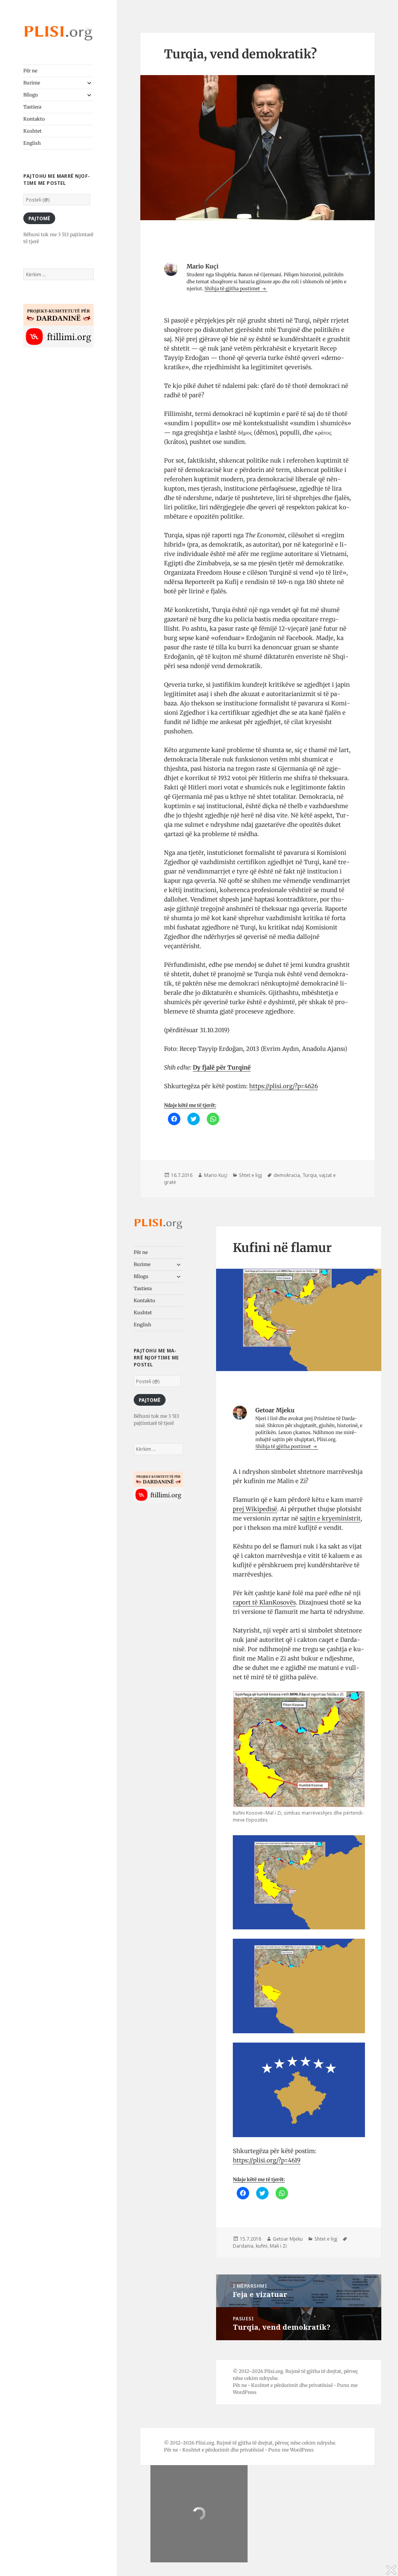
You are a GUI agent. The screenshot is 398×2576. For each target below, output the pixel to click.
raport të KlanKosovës (264, 1602)
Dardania (243, 2246)
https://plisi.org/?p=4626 (284, 1086)
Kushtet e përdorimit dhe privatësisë (292, 2385)
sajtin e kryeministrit (330, 1518)
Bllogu (31, 95)
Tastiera (32, 107)
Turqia (310, 1175)
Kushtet (32, 131)
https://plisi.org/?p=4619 (267, 2160)
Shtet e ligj (250, 1175)
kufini (262, 2246)
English (32, 143)
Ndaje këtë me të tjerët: (190, 1105)
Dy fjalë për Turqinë (222, 1067)
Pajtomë (39, 218)
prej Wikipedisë (255, 1509)
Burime (32, 83)
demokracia (287, 1175)
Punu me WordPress (291, 2450)
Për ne (30, 71)
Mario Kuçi (216, 1175)
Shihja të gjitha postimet (233, 288)
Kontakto (34, 119)
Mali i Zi (278, 2246)
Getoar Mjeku (288, 2239)
